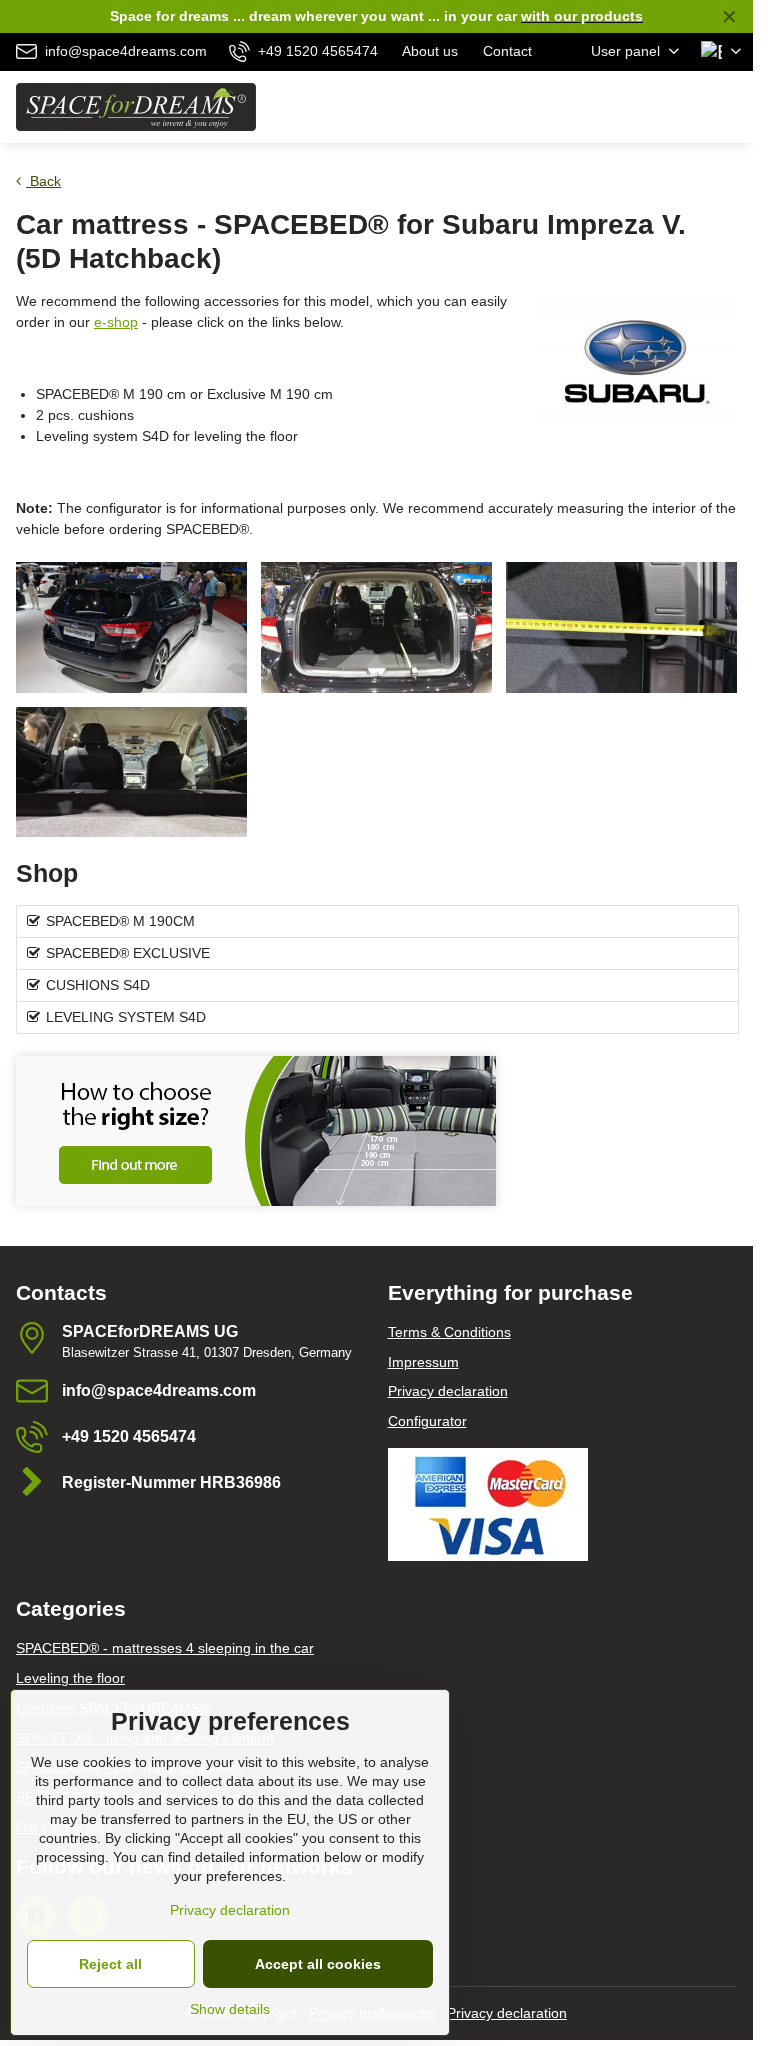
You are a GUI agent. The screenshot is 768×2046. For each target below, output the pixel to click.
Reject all (110, 1964)
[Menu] (729, 107)
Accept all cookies (318, 1964)
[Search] (633, 107)
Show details (230, 2009)
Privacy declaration (507, 2013)
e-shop (116, 322)
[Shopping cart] (681, 107)
